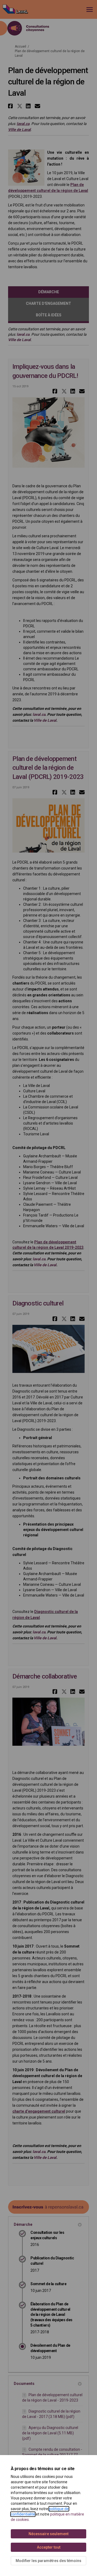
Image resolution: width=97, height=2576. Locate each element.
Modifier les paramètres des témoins (48, 2561)
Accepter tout (49, 2547)
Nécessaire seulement (48, 2534)
